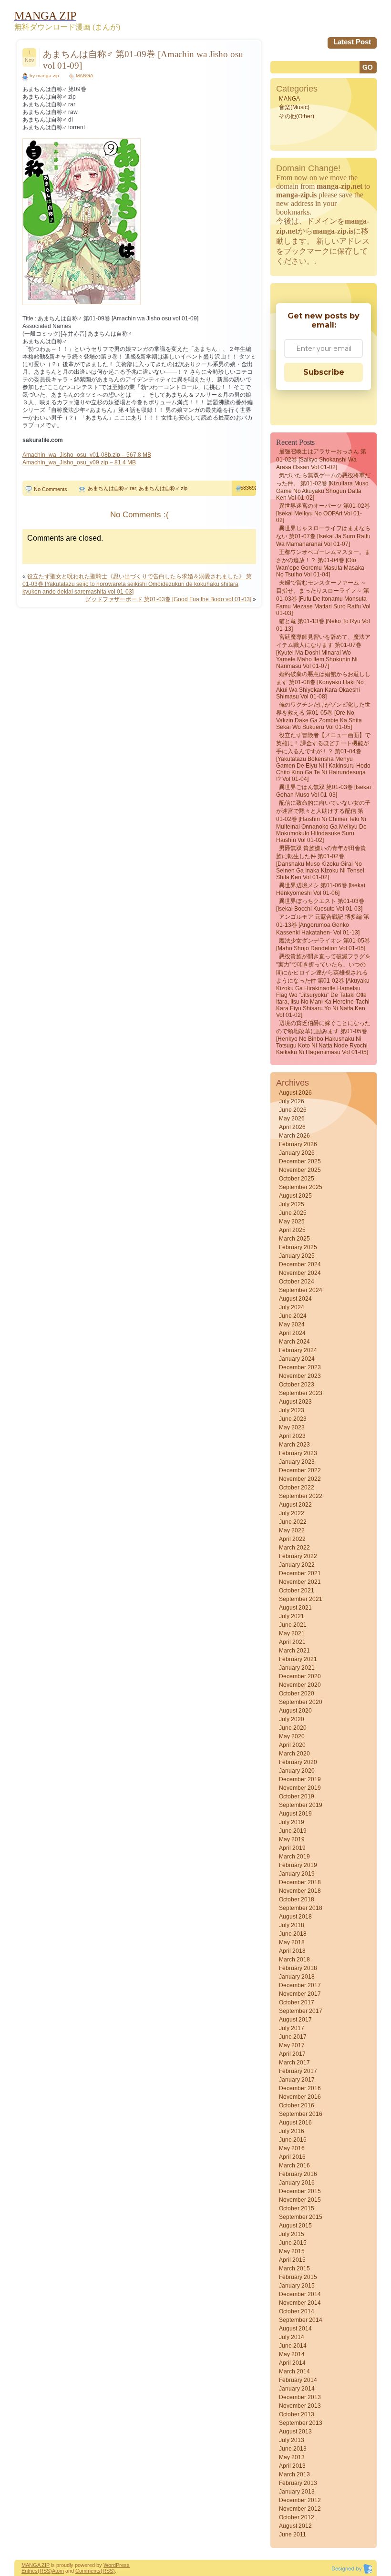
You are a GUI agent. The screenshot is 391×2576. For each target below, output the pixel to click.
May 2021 (292, 1633)
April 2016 (292, 2157)
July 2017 (292, 2028)
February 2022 (298, 1556)
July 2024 (292, 1307)
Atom (58, 2571)
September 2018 (301, 1908)
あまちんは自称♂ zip (163, 488)
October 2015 (297, 2208)
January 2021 (297, 1668)
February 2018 (298, 1968)
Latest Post (352, 42)
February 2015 (298, 2277)
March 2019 (294, 1857)
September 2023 (301, 1393)
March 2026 (294, 1136)
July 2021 (292, 1616)
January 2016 (297, 2183)
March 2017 (294, 2063)
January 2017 (297, 2080)
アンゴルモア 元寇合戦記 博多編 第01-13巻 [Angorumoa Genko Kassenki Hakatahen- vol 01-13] (323, 925)
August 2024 (295, 1299)
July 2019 (292, 1822)
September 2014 (301, 2320)
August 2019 (295, 1814)
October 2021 (297, 1591)
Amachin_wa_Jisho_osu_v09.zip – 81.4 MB (79, 462)
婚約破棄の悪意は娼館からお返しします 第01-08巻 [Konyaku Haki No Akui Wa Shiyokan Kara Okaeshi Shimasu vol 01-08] (323, 685)
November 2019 (300, 1788)
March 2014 (294, 2371)
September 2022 (301, 1496)
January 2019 (297, 1874)
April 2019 (292, 1848)
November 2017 (300, 1994)
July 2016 (292, 2131)
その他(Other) (297, 116)
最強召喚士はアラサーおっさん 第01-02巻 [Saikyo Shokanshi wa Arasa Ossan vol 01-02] (321, 459)
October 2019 (297, 1796)
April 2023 (292, 1436)
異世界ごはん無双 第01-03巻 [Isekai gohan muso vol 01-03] (324, 791)
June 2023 (293, 1419)
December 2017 (300, 1985)
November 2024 (300, 1273)
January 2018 (297, 1977)
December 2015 (300, 2191)
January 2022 (297, 1565)
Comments (88, 2571)
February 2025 (298, 1247)
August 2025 (295, 1196)
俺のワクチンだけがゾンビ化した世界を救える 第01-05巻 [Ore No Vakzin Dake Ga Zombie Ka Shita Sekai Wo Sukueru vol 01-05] (323, 716)
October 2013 (297, 2414)
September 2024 (301, 1290)
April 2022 (292, 1539)
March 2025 (294, 1239)
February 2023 (298, 1453)
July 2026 (292, 1101)
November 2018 (300, 1891)
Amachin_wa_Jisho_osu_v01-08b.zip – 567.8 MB (87, 455)
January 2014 (297, 2389)
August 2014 (295, 2329)
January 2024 (297, 1359)
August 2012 (295, 2526)
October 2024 (297, 1282)
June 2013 (293, 2449)
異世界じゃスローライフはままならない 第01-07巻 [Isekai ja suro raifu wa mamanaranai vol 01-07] (323, 536)
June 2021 (293, 1625)
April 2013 (292, 2466)
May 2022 (292, 1530)
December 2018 (300, 1882)
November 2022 (300, 1479)
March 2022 (294, 1548)
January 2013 (297, 2492)
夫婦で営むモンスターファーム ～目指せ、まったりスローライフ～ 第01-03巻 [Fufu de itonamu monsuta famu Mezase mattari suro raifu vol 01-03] (323, 598)
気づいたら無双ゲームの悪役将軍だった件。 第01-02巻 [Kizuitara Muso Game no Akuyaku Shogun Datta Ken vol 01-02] (323, 487)
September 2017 (301, 2011)
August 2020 (295, 1711)
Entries (30, 2571)
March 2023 (294, 1445)
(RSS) (45, 2571)
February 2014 (298, 2380)
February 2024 (298, 1350)
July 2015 (292, 2234)
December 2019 (300, 1779)
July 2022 (292, 1513)
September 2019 (301, 1805)
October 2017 (297, 2002)
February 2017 (298, 2071)
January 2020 (297, 1771)
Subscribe (324, 372)
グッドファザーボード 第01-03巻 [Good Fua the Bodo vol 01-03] (168, 599)
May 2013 (292, 2457)
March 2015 (294, 2268)
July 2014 (292, 2337)
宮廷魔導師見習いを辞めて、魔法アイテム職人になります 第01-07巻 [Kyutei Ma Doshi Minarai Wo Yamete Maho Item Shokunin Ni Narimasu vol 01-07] (323, 652)
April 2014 (292, 2363)
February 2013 (298, 2483)
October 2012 (297, 2517)
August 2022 (295, 1505)
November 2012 (300, 2509)
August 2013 (295, 2432)
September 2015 (301, 2217)
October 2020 (297, 1693)
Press (123, 2565)
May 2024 (292, 1324)
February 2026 (298, 1144)
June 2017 (293, 2037)
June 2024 (293, 1316)
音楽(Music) (294, 107)
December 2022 (300, 1470)
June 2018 (293, 1934)
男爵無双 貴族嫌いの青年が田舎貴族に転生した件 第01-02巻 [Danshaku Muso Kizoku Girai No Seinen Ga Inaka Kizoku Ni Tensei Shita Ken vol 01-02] (321, 863)
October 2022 (297, 1488)
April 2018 (292, 1951)
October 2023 (297, 1385)
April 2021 (292, 1642)
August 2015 (295, 2226)
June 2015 (293, 2243)
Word (110, 2565)
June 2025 (293, 1213)
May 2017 (292, 2045)
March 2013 (294, 2474)
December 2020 (300, 1676)
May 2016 (292, 2148)
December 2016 (300, 2088)
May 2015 (292, 2251)
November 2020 (300, 1685)
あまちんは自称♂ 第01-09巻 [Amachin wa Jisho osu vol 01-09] (143, 60)
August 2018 (295, 1917)
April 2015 (292, 2260)
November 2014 (300, 2303)
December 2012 (300, 2500)
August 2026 (295, 1093)
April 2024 (292, 1333)
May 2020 (292, 1736)
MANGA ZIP (36, 2565)
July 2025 (292, 1204)
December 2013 (300, 2397)
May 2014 (292, 2354)
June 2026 (293, 1110)
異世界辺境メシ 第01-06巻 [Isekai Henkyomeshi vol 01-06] (321, 889)
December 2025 (300, 1161)
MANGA (85, 76)
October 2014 (297, 2311)
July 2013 (292, 2440)
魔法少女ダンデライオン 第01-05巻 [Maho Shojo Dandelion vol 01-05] (323, 944)
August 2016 (295, 2123)
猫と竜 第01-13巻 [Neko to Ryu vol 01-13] (323, 625)
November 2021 (300, 1582)
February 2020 (298, 1762)
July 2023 (292, 1410)
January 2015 (297, 2286)
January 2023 (297, 1462)
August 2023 (295, 1402)
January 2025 (297, 1256)
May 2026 (292, 1119)
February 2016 (298, 2174)
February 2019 (298, 1865)
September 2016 (301, 2114)
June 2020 (293, 1728)
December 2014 (300, 2294)
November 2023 (300, 1376)
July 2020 (292, 1719)
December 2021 (300, 1573)
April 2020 (292, 1745)
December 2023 (300, 1367)
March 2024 (294, 1342)
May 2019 (292, 1839)
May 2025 (292, 1221)
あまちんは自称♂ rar (112, 488)
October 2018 (297, 1899)
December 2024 (300, 1264)
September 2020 (301, 1702)
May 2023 (292, 1427)
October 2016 (297, 2105)
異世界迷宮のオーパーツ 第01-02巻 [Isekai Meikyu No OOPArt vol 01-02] (323, 513)
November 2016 (300, 2097)
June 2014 (293, 2346)
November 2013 (300, 2406)
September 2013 (301, 2423)
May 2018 (292, 1942)
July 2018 (292, 1925)
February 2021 (298, 1659)
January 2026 (297, 1153)
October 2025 (297, 1179)
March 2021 (294, 1651)
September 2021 (301, 1599)
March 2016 (294, 2165)
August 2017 (295, 2020)
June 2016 (293, 2140)
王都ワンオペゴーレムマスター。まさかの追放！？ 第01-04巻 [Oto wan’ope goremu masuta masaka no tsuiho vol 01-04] (323, 563)
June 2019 (293, 1831)
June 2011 (293, 2535)
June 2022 (293, 1522)
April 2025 (292, 1230)
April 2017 (292, 2054)
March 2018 (294, 1960)
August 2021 (295, 1608)
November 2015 (300, 2200)
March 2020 (294, 1754)
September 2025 (301, 1187)
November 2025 (300, 1170)
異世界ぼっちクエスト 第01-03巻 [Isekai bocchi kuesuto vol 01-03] (320, 905)
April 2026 (292, 1127)
